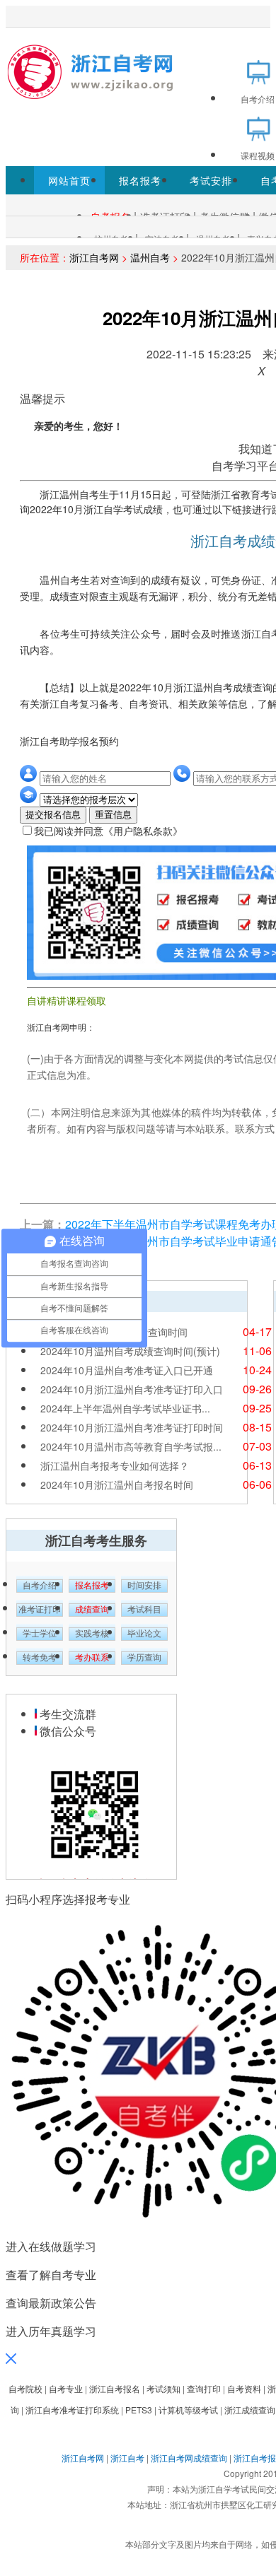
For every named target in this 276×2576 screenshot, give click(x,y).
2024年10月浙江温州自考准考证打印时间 (132, 1427)
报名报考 (140, 180)
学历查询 (144, 1658)
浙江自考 (127, 2458)
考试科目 (144, 1610)
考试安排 (211, 180)
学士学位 (40, 1634)
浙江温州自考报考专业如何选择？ (115, 1465)
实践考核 (92, 1634)
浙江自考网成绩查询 (189, 2458)
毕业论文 (144, 1634)
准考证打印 (40, 1610)
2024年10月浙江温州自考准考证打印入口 (132, 1389)
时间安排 (144, 1586)
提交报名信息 (53, 815)
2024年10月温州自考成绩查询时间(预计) (130, 1351)
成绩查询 (92, 1610)
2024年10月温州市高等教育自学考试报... (131, 1446)
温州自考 (150, 257)
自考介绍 (40, 1586)
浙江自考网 (94, 257)
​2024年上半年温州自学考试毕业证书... (125, 1408)
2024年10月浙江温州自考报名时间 (117, 1485)
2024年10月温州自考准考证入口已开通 (127, 1370)
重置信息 (113, 815)
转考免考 (40, 1658)
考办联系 (92, 1658)
